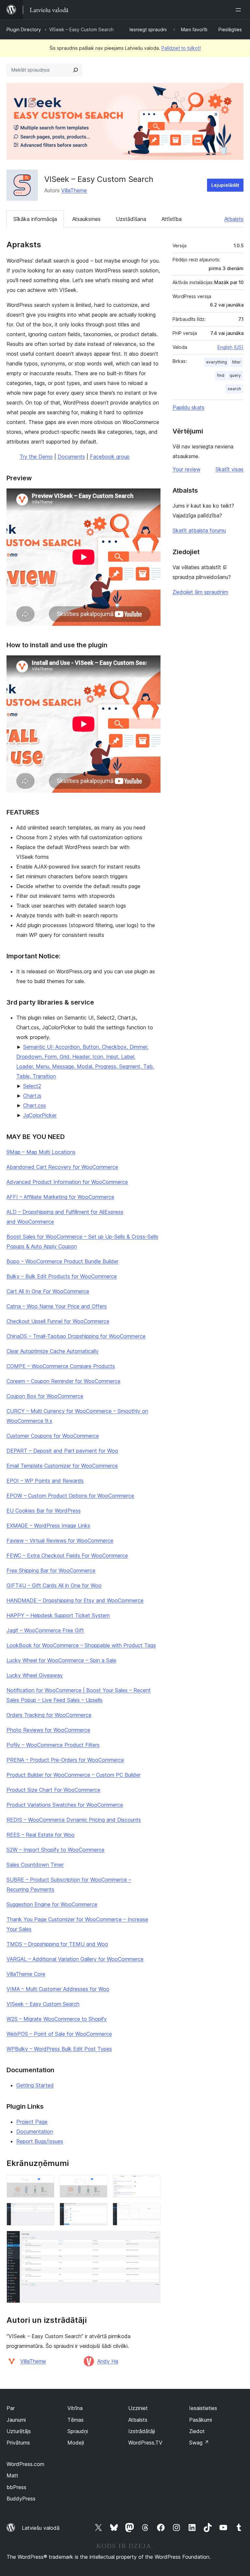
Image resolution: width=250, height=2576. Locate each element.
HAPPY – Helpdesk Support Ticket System (58, 1615)
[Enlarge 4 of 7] (46, 2212)
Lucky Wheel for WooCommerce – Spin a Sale (61, 1660)
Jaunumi (16, 2420)
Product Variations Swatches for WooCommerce (65, 1805)
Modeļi (76, 2443)
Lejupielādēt (225, 185)
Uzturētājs (19, 2431)
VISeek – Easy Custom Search (43, 2004)
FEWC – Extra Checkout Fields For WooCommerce (67, 1555)
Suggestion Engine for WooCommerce (52, 1904)
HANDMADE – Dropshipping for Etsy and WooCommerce (75, 1600)
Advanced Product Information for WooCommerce (67, 1182)
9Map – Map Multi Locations (41, 1152)
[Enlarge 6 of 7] (152, 2212)
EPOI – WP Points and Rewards (45, 1481)
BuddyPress (21, 2499)
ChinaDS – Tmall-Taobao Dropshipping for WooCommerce (76, 1336)
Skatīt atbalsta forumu (199, 530)
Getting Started (35, 2085)
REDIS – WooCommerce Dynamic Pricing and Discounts (74, 1820)
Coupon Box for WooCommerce (45, 1396)
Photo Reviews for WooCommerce (48, 1730)
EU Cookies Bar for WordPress (44, 1511)
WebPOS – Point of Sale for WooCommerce (59, 2034)
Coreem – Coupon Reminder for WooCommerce (63, 1381)
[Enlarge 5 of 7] (99, 2212)
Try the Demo (36, 457)
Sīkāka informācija (35, 219)
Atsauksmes (86, 219)
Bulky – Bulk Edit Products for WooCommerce (62, 1276)
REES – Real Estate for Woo (41, 1835)
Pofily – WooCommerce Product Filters (53, 1745)
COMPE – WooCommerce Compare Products (61, 1366)
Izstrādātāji (142, 2431)
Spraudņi (78, 2431)
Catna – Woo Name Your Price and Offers (57, 1306)
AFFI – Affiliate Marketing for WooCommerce (60, 1197)
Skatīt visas (229, 469)
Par (11, 2408)
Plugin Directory (24, 29)
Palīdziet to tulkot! (181, 48)
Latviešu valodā (41, 2528)
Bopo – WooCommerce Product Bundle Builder (62, 1261)
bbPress (16, 2487)
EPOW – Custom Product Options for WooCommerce (70, 1496)
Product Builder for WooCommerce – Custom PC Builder (74, 1775)
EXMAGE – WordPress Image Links (48, 1526)
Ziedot (197, 2431)
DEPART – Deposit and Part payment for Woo (62, 1451)
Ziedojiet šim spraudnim (200, 592)
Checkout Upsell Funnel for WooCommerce (58, 1321)
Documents (71, 457)
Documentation (35, 2131)
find (221, 375)
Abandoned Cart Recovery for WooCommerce (62, 1167)
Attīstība (172, 219)
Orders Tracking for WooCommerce (49, 1715)
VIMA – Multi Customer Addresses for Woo (58, 1989)
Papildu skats (188, 407)
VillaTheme (74, 190)
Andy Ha (108, 2361)
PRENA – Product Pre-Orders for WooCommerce (65, 1760)
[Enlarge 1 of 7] (46, 2184)
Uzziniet (138, 2408)
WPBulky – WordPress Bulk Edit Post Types (59, 2049)
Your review (187, 469)
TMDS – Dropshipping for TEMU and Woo (57, 1944)
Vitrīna (75, 2408)
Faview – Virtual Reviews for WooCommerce (60, 1541)
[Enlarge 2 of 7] (99, 2184)
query (235, 375)
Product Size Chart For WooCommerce (53, 1790)
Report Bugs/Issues (40, 2141)
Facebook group (110, 457)
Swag (199, 2443)
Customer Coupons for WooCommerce (53, 1436)
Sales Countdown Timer (35, 1865)
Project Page (32, 2122)
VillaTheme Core (26, 1974)
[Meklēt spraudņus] (76, 70)
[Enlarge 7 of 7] (152, 2240)
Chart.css (35, 1105)
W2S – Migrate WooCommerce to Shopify (57, 2019)
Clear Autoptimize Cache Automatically (53, 1351)
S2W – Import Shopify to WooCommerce (56, 1850)
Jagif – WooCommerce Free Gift (45, 1630)
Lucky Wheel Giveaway (35, 1675)
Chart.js (32, 1096)
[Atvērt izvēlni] (240, 10)
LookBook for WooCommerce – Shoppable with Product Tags (81, 1645)
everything (216, 362)
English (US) (230, 347)
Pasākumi (201, 2420)
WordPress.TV (145, 2443)
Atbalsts (234, 219)
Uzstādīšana (131, 219)
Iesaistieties (203, 2408)
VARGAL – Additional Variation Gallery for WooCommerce (75, 1959)
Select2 (32, 1086)
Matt (12, 2475)
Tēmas (76, 2420)
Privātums (18, 2443)
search (234, 389)
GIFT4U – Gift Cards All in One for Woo (54, 1585)
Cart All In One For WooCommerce (48, 1291)
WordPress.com (25, 2464)
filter (236, 362)
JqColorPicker (40, 1115)
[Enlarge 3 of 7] (152, 2184)
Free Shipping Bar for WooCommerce (51, 1570)
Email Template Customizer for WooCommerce (62, 1466)
